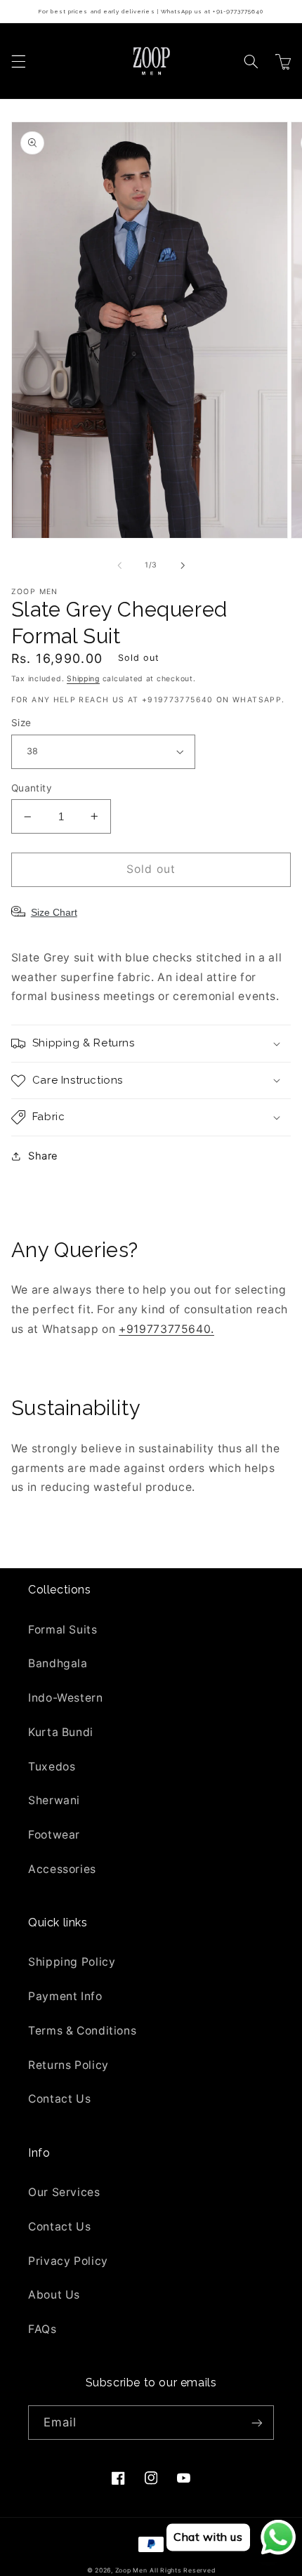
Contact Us (59, 2099)
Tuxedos (52, 1767)
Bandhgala (58, 1663)
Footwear (54, 1835)
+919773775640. (166, 1329)
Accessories (62, 1869)
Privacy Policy (68, 2261)
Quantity (32, 788)
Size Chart (54, 912)
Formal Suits (63, 1630)
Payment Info (65, 1996)
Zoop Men (131, 2570)
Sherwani (54, 1800)
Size (21, 723)
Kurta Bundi (61, 1732)
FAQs (42, 2329)
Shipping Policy (72, 1962)
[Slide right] (183, 565)
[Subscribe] (257, 2423)
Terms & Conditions (82, 2031)
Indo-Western (66, 1698)
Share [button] (43, 1156)
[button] (18, 61)
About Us (54, 2295)
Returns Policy (68, 2065)
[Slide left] (119, 565)
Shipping (83, 679)
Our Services (64, 2192)
